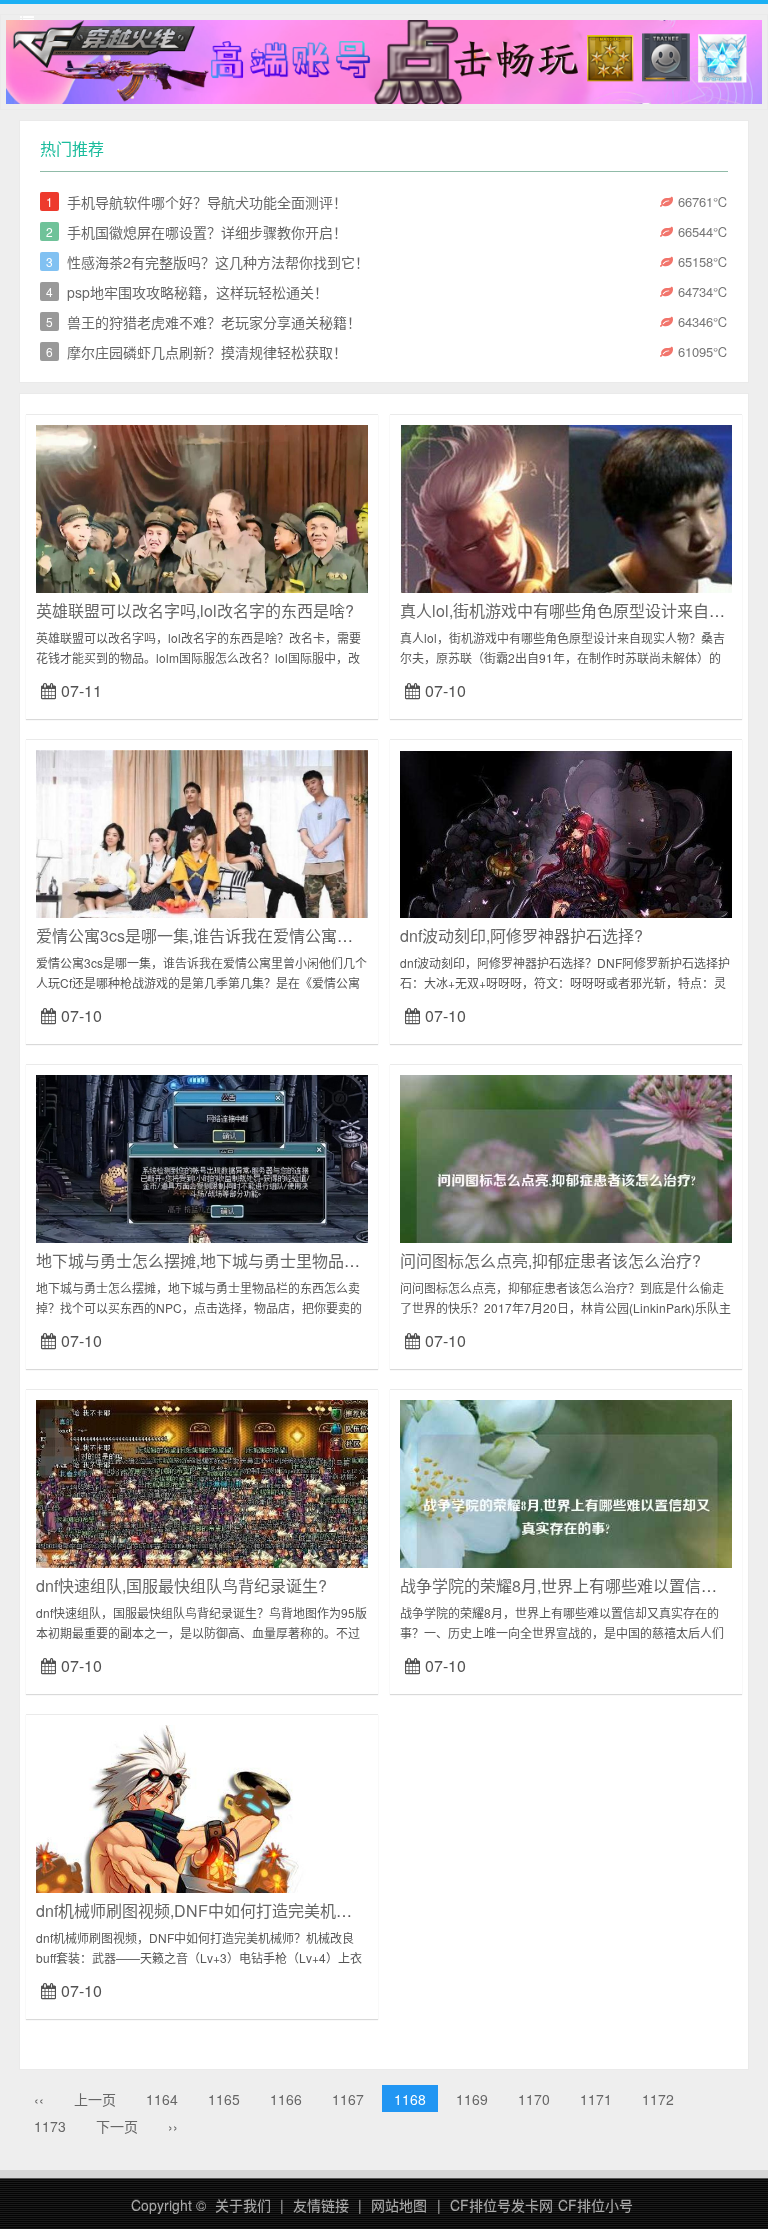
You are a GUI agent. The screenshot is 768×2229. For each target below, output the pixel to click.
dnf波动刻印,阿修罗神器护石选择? (521, 935)
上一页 (95, 2099)
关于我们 (243, 2205)
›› (173, 2126)
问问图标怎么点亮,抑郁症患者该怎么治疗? (550, 1260)
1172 (658, 2099)
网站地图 (399, 2205)
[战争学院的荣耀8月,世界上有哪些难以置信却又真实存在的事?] (566, 1508)
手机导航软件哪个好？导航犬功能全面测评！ (207, 202)
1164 (162, 2099)
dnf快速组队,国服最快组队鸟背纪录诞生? (181, 1585)
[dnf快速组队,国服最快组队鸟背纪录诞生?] (202, 1501)
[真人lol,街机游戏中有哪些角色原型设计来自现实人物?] (566, 534)
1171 (596, 2099)
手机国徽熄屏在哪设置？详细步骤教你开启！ (207, 232)
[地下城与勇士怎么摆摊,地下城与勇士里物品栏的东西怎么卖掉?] (202, 1183)
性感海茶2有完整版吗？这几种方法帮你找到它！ (218, 262)
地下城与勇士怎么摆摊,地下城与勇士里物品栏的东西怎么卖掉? (258, 1260)
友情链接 (321, 2205)
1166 (286, 2099)
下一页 (117, 2126)
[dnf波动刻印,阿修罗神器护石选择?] (566, 860)
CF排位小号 (595, 2205)
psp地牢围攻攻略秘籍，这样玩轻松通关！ (197, 292)
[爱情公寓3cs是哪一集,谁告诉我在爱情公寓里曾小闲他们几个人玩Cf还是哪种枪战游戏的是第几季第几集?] (202, 854)
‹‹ (39, 2099)
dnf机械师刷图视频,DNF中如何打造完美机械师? (206, 1910)
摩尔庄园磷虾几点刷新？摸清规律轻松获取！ (207, 352)
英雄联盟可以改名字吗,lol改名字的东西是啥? (195, 610)
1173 (50, 2126)
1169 (472, 2099)
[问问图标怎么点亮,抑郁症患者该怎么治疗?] (566, 1183)
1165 (224, 2099)
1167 (348, 2099)
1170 (534, 2099)
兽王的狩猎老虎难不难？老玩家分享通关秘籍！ (214, 322)
